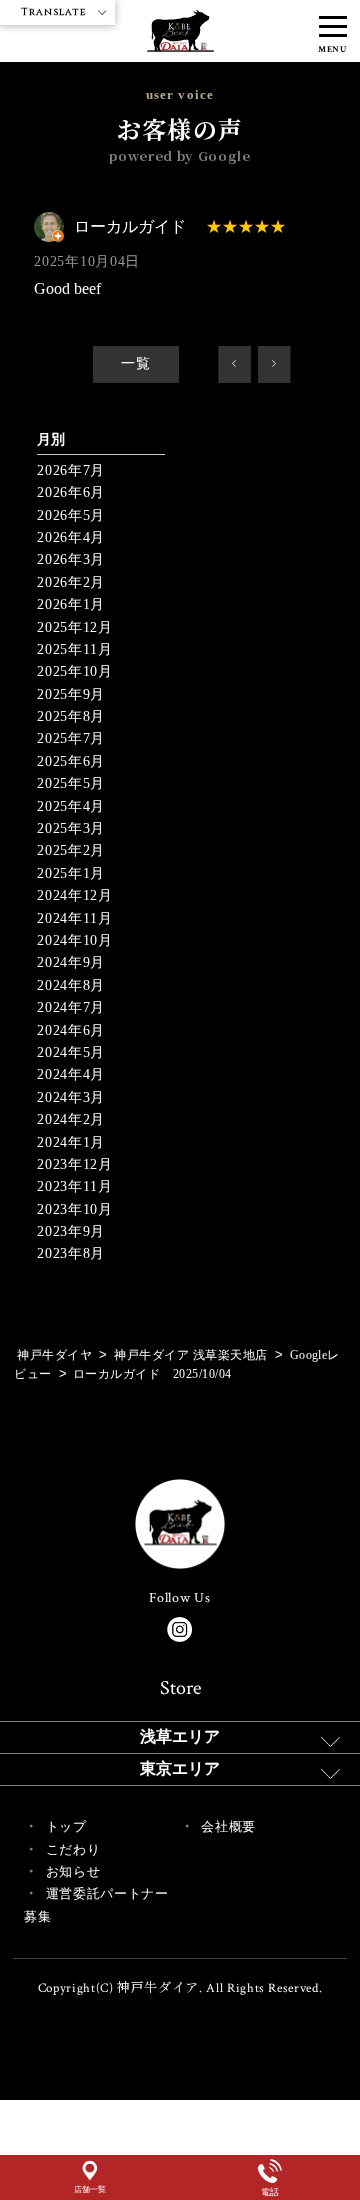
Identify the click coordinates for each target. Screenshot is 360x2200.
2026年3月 (71, 559)
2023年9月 (71, 1231)
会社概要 (228, 1826)
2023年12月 (75, 1164)
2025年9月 (71, 694)
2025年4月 (71, 806)
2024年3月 (71, 1097)
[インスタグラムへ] (179, 1629)
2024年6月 (71, 1030)
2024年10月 (75, 940)
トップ (66, 1826)
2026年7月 (71, 470)
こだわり (73, 1849)
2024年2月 (71, 1119)
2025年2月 (71, 850)
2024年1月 (71, 1142)
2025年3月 (71, 828)
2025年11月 (75, 649)
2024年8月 (71, 985)
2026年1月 (71, 604)
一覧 (135, 363)
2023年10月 (75, 1209)
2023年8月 (71, 1253)
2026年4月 (71, 537)
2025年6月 (71, 761)
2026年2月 (71, 582)
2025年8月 (71, 716)
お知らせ (73, 1871)
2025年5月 (71, 783)
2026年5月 (71, 515)
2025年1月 (71, 873)
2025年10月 (75, 671)
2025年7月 (71, 738)
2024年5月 (71, 1052)
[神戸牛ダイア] (180, 40)
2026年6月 (71, 492)
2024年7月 (71, 1007)
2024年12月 (75, 895)
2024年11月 (75, 918)
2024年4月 (71, 1074)
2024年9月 (71, 962)
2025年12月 (75, 627)
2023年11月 (75, 1186)
